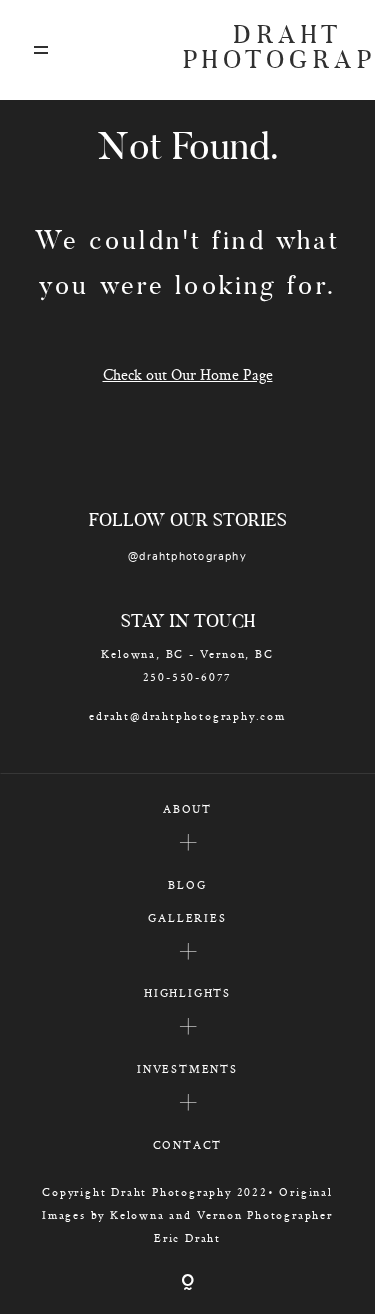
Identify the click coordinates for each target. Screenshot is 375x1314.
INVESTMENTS (187, 1068)
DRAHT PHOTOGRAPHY (263, 50)
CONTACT (188, 1144)
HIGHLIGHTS (187, 992)
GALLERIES (187, 917)
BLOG (187, 884)
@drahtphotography (187, 556)
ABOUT (187, 808)
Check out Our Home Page (188, 374)
